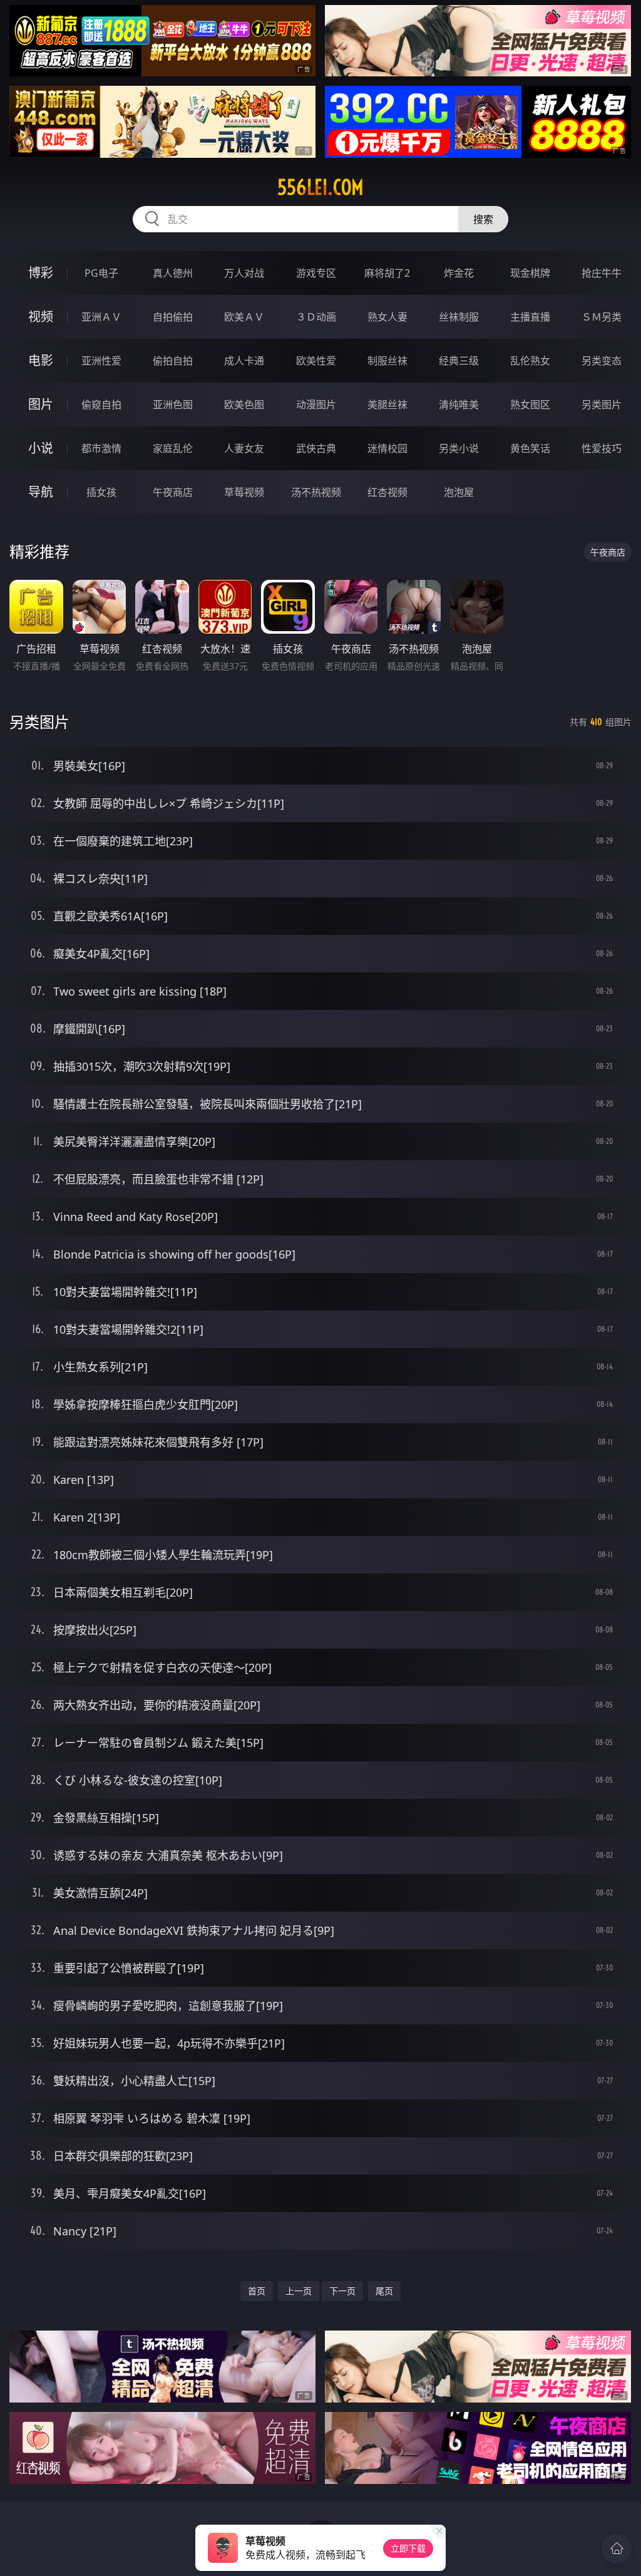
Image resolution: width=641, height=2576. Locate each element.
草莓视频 (244, 492)
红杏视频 (387, 492)
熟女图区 (530, 404)
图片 (41, 404)
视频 (41, 317)
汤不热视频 (316, 492)
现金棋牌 (530, 273)
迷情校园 (387, 448)
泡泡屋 (459, 492)
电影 (41, 360)
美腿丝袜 (387, 404)
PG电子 (101, 273)
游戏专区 (316, 273)
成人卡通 (244, 361)
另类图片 (602, 404)
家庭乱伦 (173, 448)
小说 (41, 448)
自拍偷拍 (173, 317)
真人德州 (173, 273)
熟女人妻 (387, 317)
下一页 (342, 2291)
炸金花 (459, 273)
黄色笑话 (530, 448)
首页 (257, 2291)
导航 (41, 492)
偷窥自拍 (101, 404)
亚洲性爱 (101, 361)
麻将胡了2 (387, 273)
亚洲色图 (173, 404)
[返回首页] (617, 2548)
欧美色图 (244, 404)
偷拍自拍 (173, 361)
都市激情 (101, 448)
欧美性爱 (316, 361)
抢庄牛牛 (602, 273)
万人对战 (244, 273)
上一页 (299, 2291)
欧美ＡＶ (244, 317)
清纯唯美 (459, 404)
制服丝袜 (387, 361)
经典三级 (459, 361)
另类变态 (602, 361)
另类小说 (459, 448)
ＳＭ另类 (602, 317)
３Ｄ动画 (316, 317)
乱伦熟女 (530, 361)
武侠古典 (316, 448)
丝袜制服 (459, 317)
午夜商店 (173, 492)
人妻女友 (244, 448)
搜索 (483, 219)
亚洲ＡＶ (101, 317)
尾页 (384, 2291)
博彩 (41, 273)
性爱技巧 (602, 448)
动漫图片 (316, 404)
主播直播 (530, 317)
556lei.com (320, 187)
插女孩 (101, 492)
